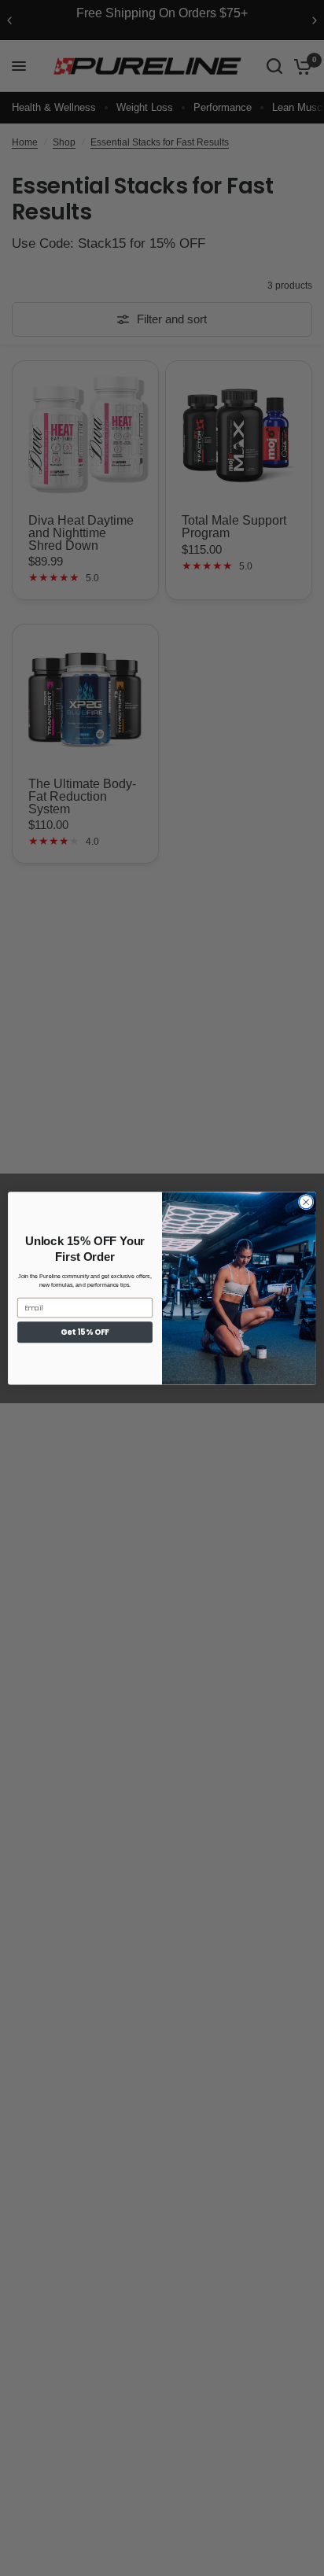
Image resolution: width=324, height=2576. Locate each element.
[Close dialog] (306, 1202)
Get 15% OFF (85, 1332)
